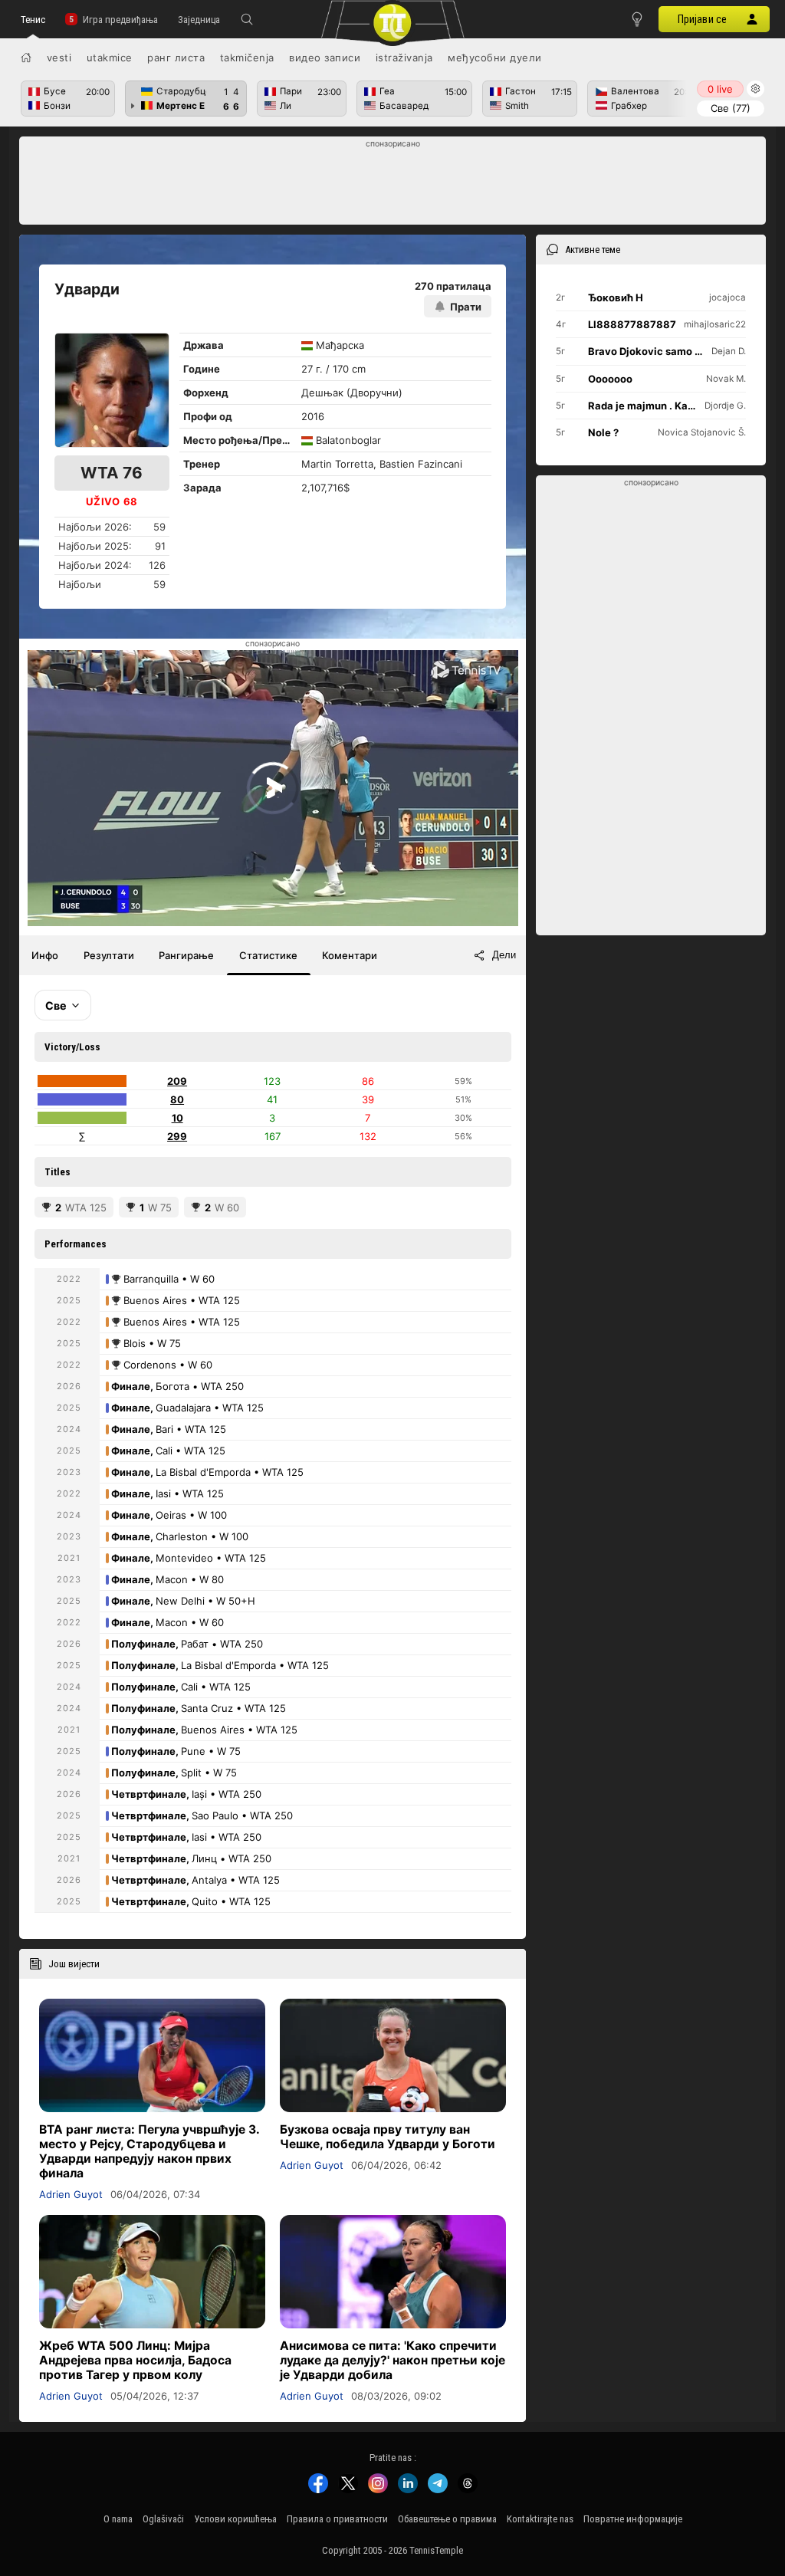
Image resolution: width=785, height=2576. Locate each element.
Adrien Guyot (71, 2194)
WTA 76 (112, 473)
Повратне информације (633, 2519)
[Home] (26, 58)
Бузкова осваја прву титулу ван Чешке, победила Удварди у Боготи (388, 2137)
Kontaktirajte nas (540, 2519)
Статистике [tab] (268, 955)
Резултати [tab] (109, 955)
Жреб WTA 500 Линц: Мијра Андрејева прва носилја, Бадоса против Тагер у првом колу (135, 2360)
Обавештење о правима (447, 2519)
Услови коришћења (235, 2519)
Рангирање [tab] (186, 955)
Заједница (199, 20)
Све (731, 108)
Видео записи (325, 58)
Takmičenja (247, 58)
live (720, 89)
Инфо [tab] (45, 955)
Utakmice (110, 58)
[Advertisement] (393, 185)
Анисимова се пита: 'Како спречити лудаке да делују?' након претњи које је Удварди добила (392, 2360)
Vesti (59, 58)
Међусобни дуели (495, 58)
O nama (118, 2519)
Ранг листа (176, 58)
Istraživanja (404, 58)
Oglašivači (163, 2519)
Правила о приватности (337, 2519)
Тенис (33, 20)
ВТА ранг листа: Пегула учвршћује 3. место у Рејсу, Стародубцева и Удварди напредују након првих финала (149, 2151)
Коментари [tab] (350, 955)
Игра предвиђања (120, 20)
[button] (247, 19)
